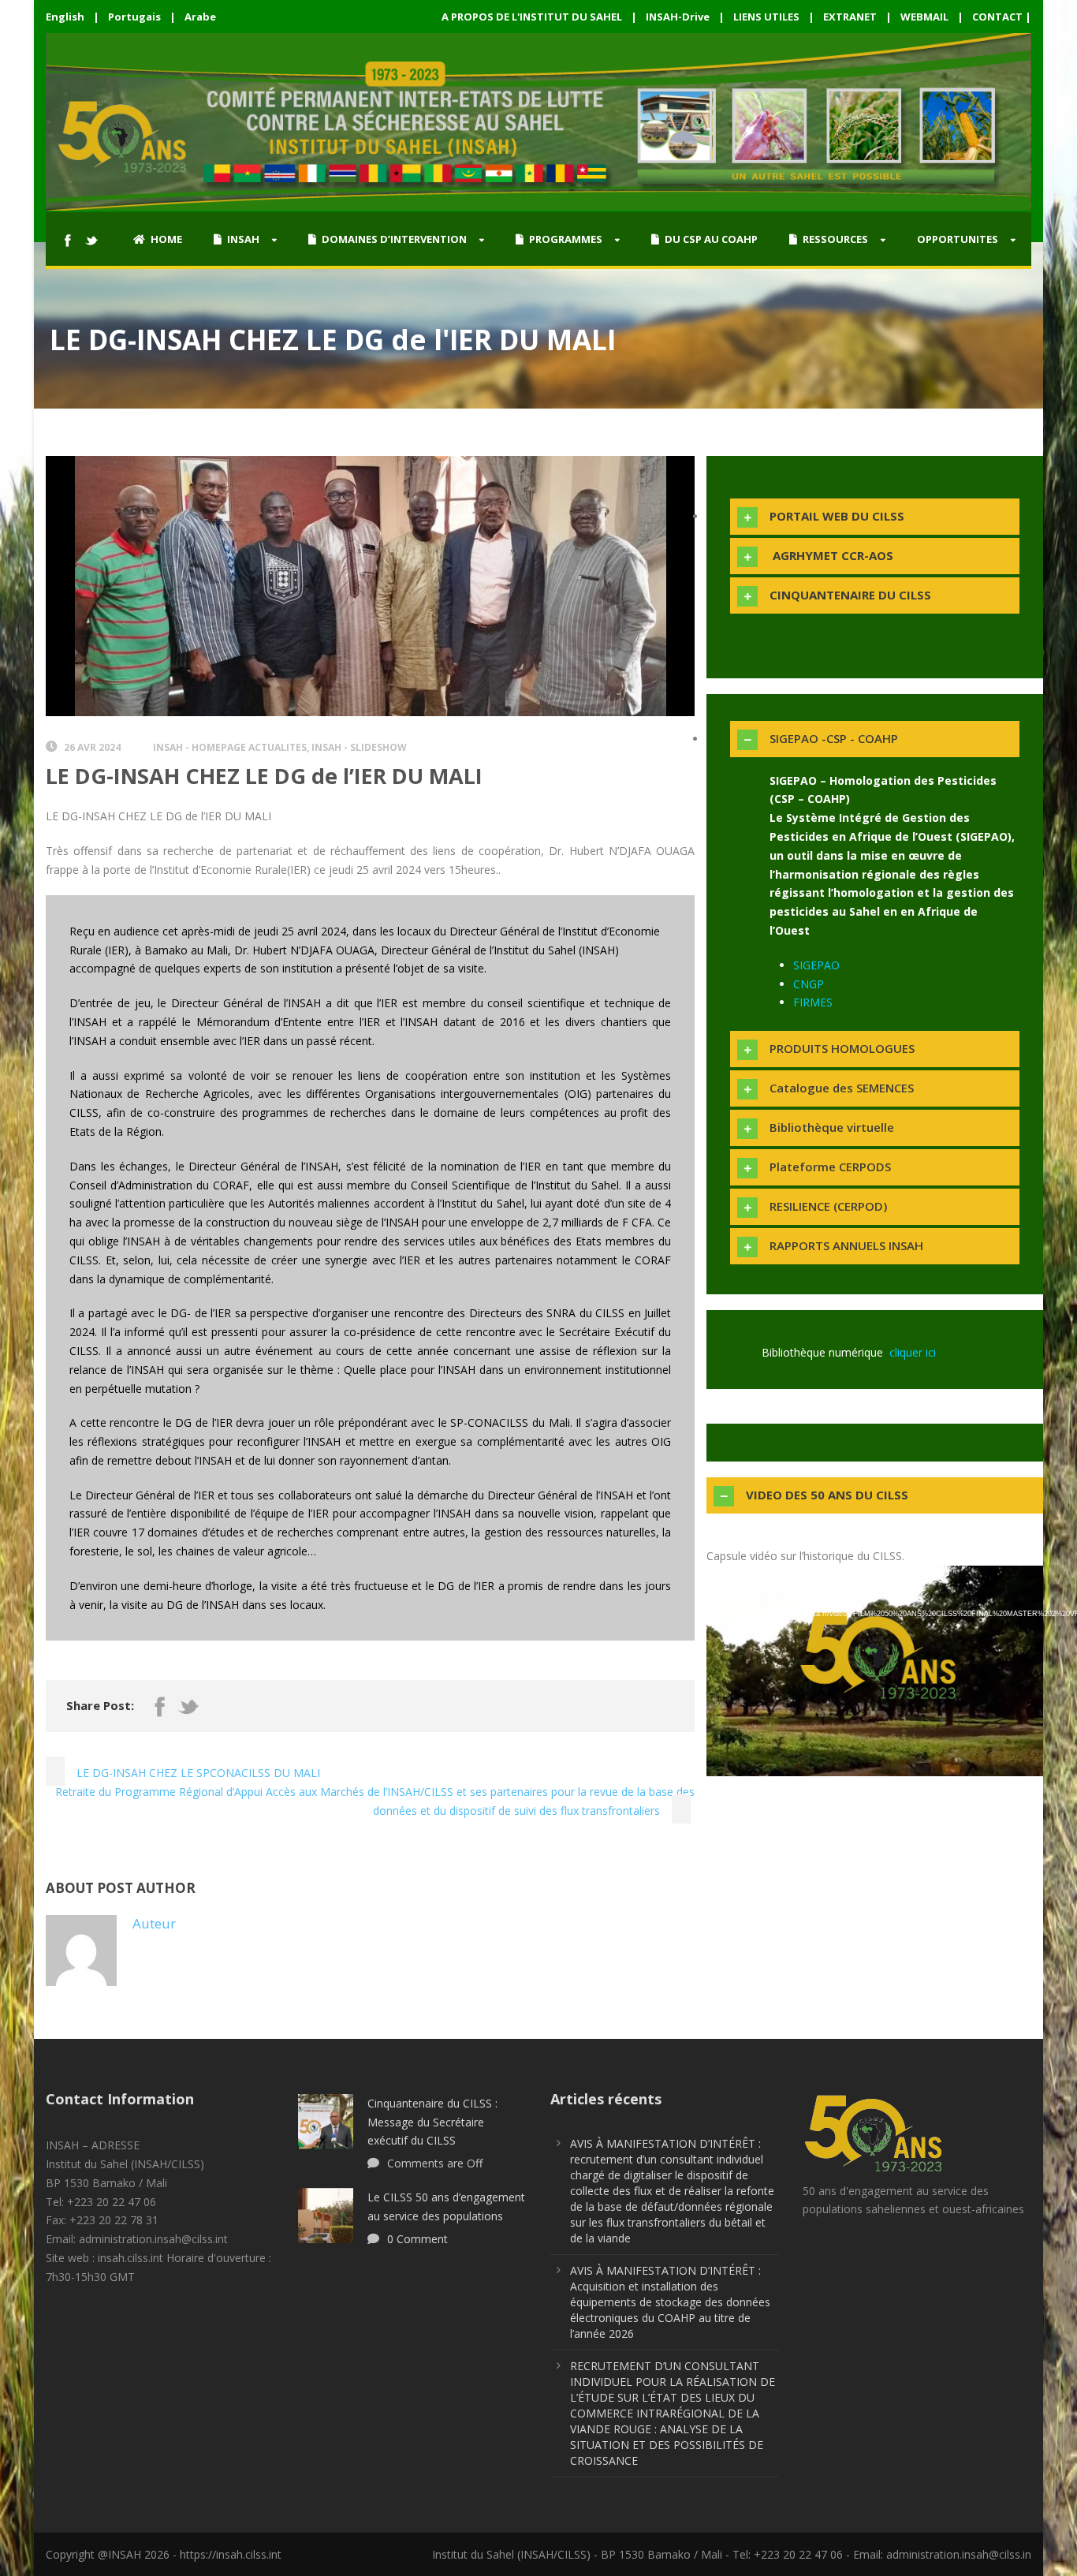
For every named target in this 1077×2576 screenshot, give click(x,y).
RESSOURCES (835, 239)
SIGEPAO (816, 965)
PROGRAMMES (566, 239)
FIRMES (813, 1002)
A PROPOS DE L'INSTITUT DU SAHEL (532, 17)
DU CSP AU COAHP (711, 239)
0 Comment (417, 2239)
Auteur (154, 1923)
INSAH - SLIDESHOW (359, 747)
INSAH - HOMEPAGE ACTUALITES (230, 747)
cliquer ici (913, 1352)
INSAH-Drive (678, 17)
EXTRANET (850, 17)
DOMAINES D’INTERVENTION (394, 239)
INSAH (243, 239)
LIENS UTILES (766, 17)
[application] (875, 1660)
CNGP (809, 984)
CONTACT (997, 17)
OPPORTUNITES (958, 239)
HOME (166, 239)
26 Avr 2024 (92, 747)
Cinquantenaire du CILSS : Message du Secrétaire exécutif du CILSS (432, 2122)
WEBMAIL (924, 17)
